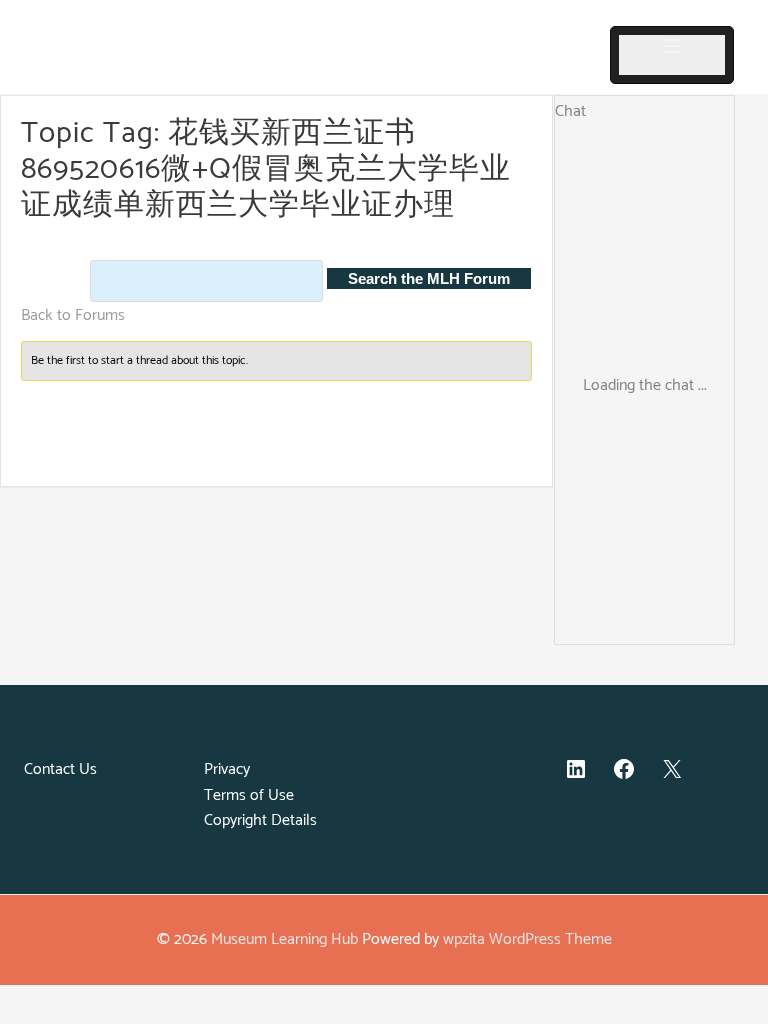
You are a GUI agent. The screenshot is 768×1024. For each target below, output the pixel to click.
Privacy (227, 769)
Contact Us (60, 769)
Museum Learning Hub (284, 939)
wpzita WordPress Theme (527, 939)
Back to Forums (73, 315)
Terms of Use (249, 795)
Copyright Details (260, 820)
